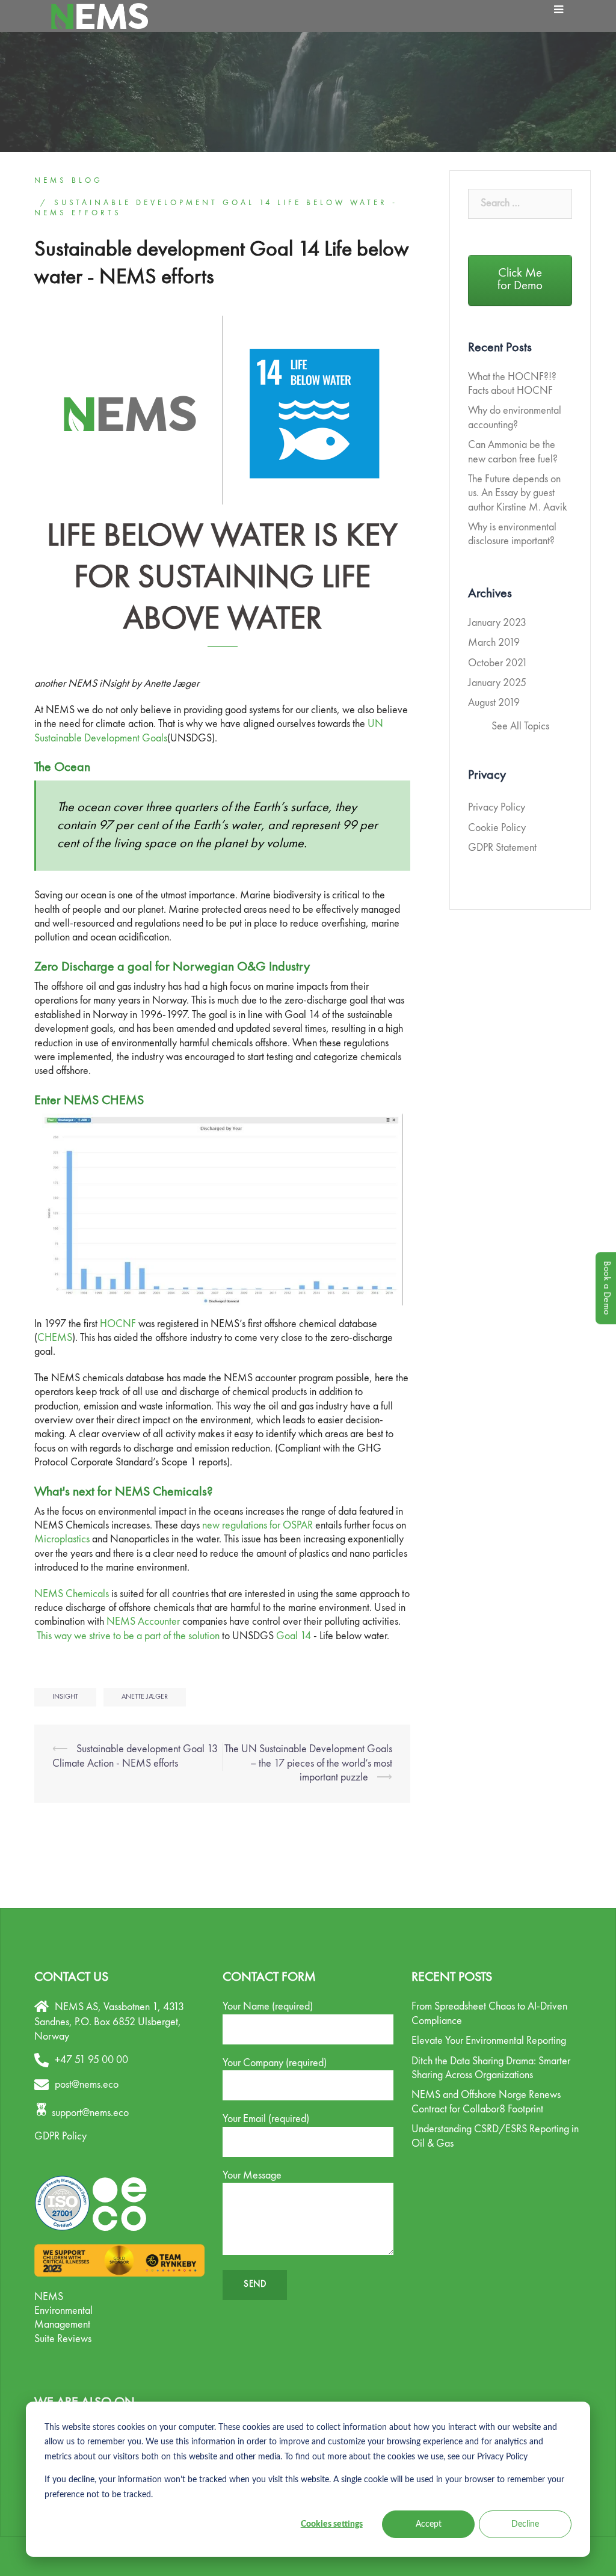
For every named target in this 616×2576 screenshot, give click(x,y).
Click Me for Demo (520, 280)
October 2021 (498, 663)
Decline (525, 2524)
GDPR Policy (60, 2136)
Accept (429, 2524)
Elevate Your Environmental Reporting (489, 2041)
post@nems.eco (87, 2085)
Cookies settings (332, 2524)
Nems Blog (69, 181)
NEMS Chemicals (72, 1594)
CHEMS (55, 1338)
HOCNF (118, 1324)
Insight (65, 1697)
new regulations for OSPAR (257, 1526)
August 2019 (494, 703)
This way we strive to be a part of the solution (128, 1636)
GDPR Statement (502, 848)
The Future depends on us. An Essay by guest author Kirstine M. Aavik (518, 493)
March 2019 (494, 643)
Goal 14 (294, 1636)
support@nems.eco (90, 2113)
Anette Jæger (145, 1697)
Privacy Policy (497, 808)
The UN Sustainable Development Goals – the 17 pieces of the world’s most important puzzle (308, 1763)
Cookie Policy (497, 828)
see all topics (520, 726)
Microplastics (62, 1539)
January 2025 (497, 683)
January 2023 (497, 623)
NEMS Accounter (143, 1622)
